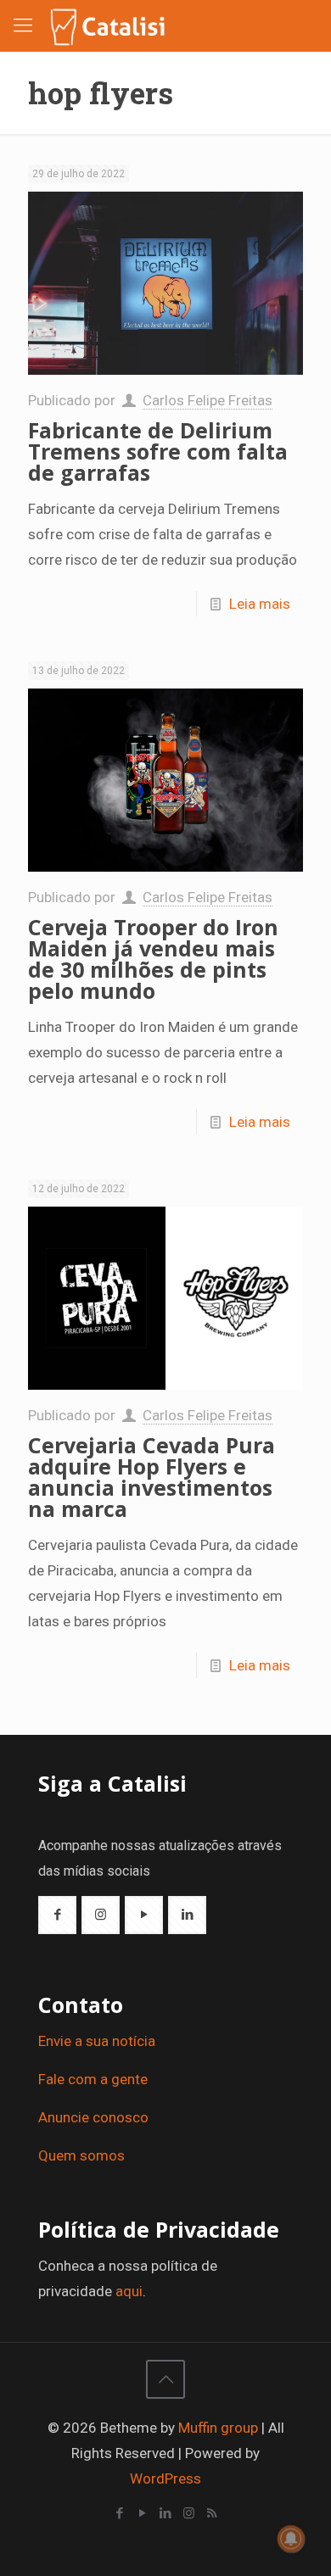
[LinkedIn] (166, 2513)
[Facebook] (120, 2513)
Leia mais (260, 604)
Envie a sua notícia (97, 2041)
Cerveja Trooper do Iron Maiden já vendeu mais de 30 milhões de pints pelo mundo (153, 959)
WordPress (165, 2478)
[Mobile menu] (23, 25)
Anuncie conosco (93, 2117)
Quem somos (81, 2155)
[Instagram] (189, 2513)
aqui (129, 2291)
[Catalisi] (108, 25)
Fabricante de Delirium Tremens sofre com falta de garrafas (158, 451)
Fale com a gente (93, 2079)
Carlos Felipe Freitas (208, 400)
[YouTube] (143, 2513)
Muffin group (218, 2428)
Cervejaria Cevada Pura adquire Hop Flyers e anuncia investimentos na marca (151, 1477)
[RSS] (212, 2513)
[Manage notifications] (291, 2539)
